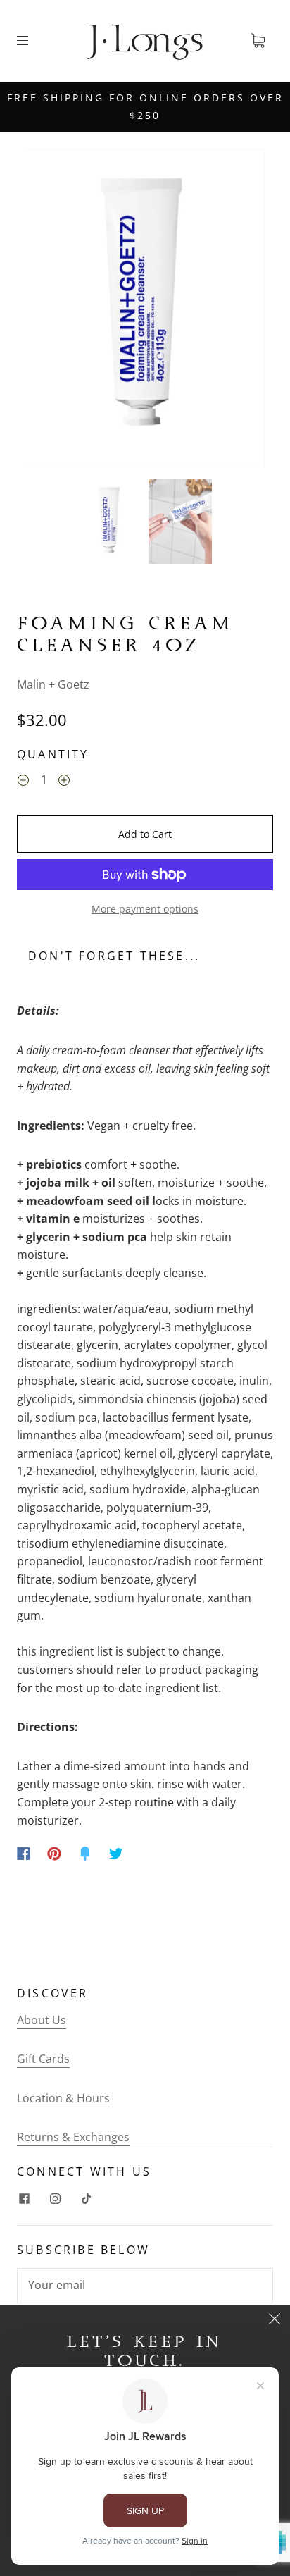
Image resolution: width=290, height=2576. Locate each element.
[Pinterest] (54, 1854)
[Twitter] (116, 1854)
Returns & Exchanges (73, 2137)
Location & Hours (63, 2098)
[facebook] (24, 2198)
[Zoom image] (145, 311)
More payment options (145, 909)
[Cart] (258, 41)
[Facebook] (24, 1854)
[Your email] (145, 2286)
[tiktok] (86, 2198)
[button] (49, 311)
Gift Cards (43, 2059)
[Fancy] (85, 1854)
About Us (42, 2020)
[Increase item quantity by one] (64, 782)
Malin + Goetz (53, 684)
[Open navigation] (32, 41)
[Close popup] (275, 2321)
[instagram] (55, 2198)
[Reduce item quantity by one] (23, 782)
